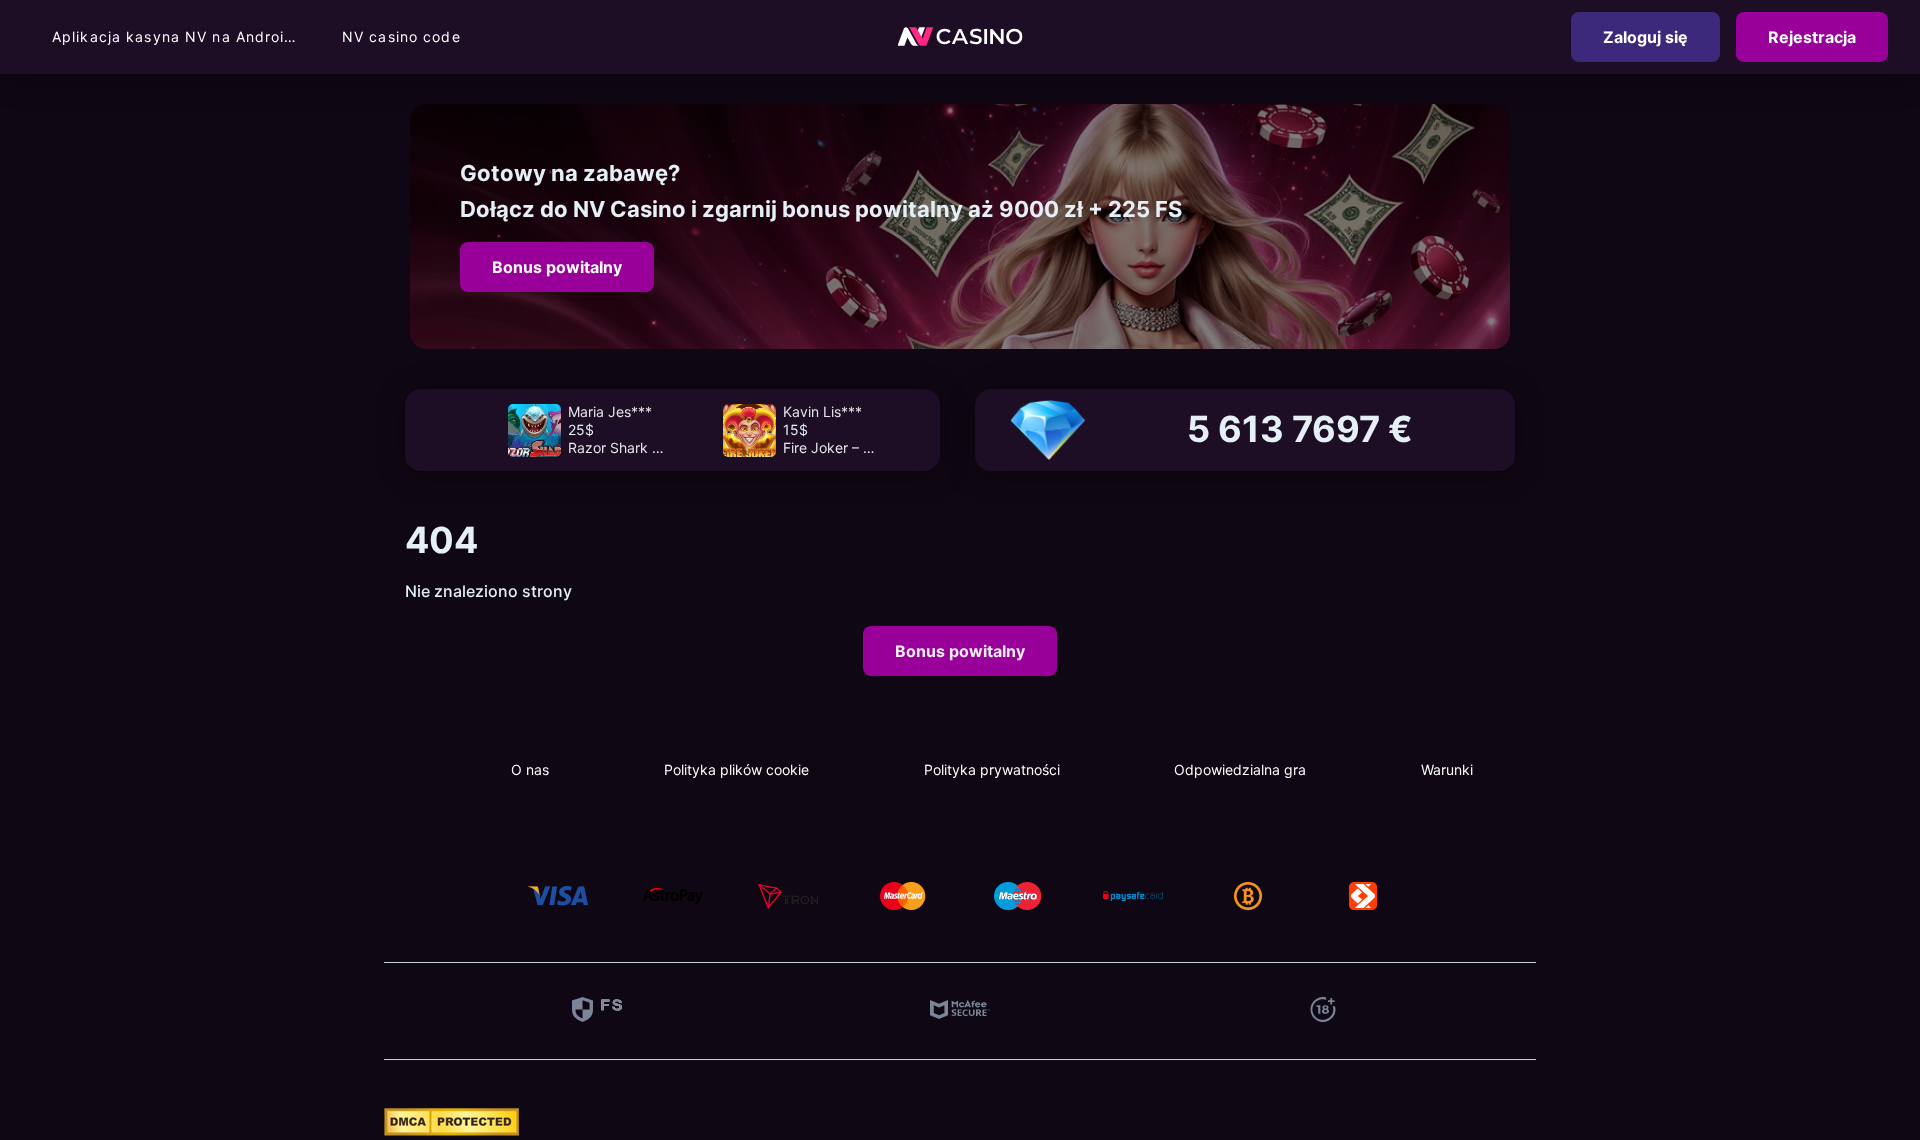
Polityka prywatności (992, 769)
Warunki (1447, 769)
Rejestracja (1812, 37)
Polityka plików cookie (736, 769)
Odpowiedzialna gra (1240, 769)
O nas (530, 769)
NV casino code (401, 36)
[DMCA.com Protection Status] (451, 1130)
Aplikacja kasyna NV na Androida (177, 36)
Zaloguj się (1645, 37)
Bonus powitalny (557, 267)
